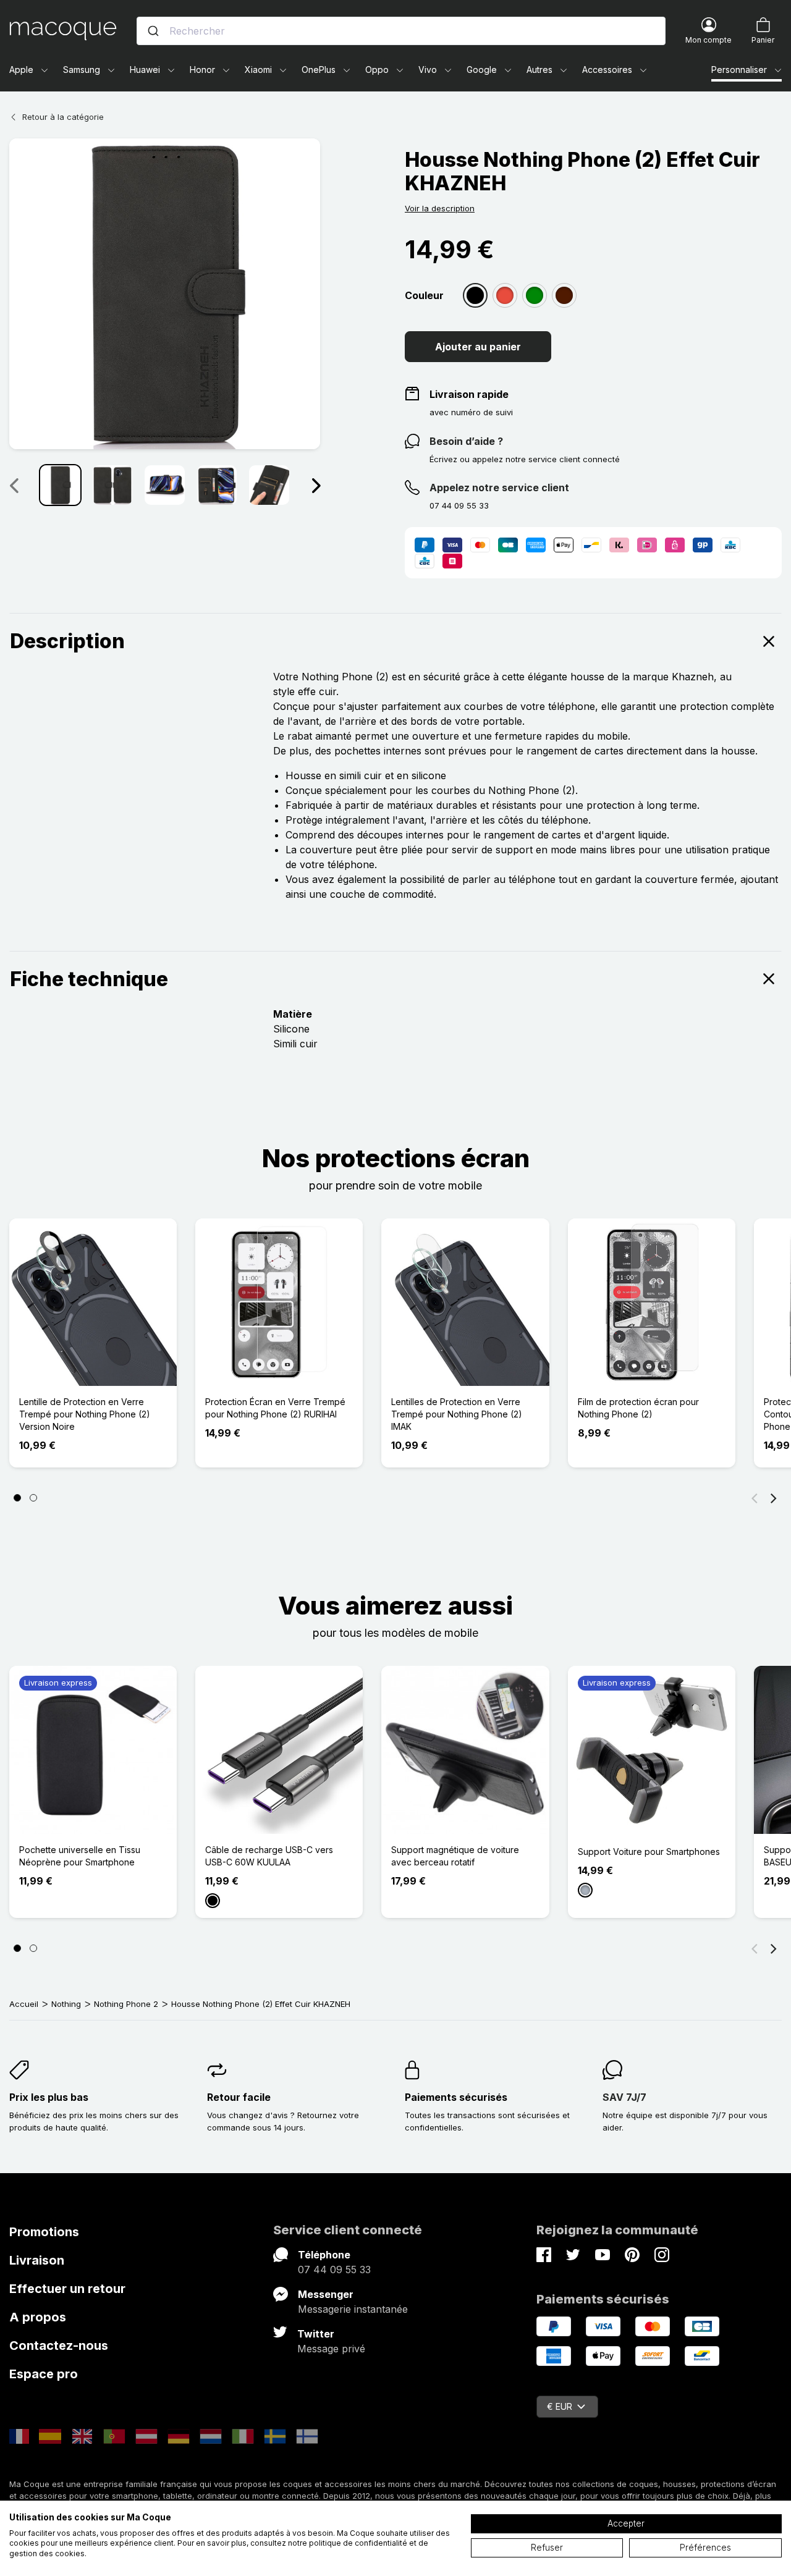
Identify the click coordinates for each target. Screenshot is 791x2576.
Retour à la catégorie (63, 117)
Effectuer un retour (67, 2289)
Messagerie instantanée (353, 2309)
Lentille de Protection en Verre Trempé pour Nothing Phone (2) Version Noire (85, 1414)
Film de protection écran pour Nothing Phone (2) (638, 1408)
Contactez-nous (59, 2346)
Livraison (37, 2260)
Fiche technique (89, 979)
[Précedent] (14, 485)
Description (67, 641)
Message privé (331, 2349)
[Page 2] (33, 1498)
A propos (38, 2317)
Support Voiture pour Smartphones (649, 1852)
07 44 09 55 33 (334, 2270)
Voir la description (440, 208)
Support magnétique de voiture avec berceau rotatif (455, 1856)
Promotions (44, 2232)
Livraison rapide (469, 394)
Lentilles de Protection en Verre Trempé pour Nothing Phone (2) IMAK (457, 1414)
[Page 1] (17, 1498)
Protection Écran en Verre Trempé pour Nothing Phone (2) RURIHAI (275, 1408)
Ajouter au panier (478, 347)
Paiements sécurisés (456, 2097)
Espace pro (44, 2374)
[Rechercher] (153, 31)
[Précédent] (755, 1498)
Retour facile (239, 2097)
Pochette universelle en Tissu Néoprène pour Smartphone (80, 1856)
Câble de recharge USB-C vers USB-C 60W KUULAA (269, 1856)
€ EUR (560, 2406)
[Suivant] (316, 485)
